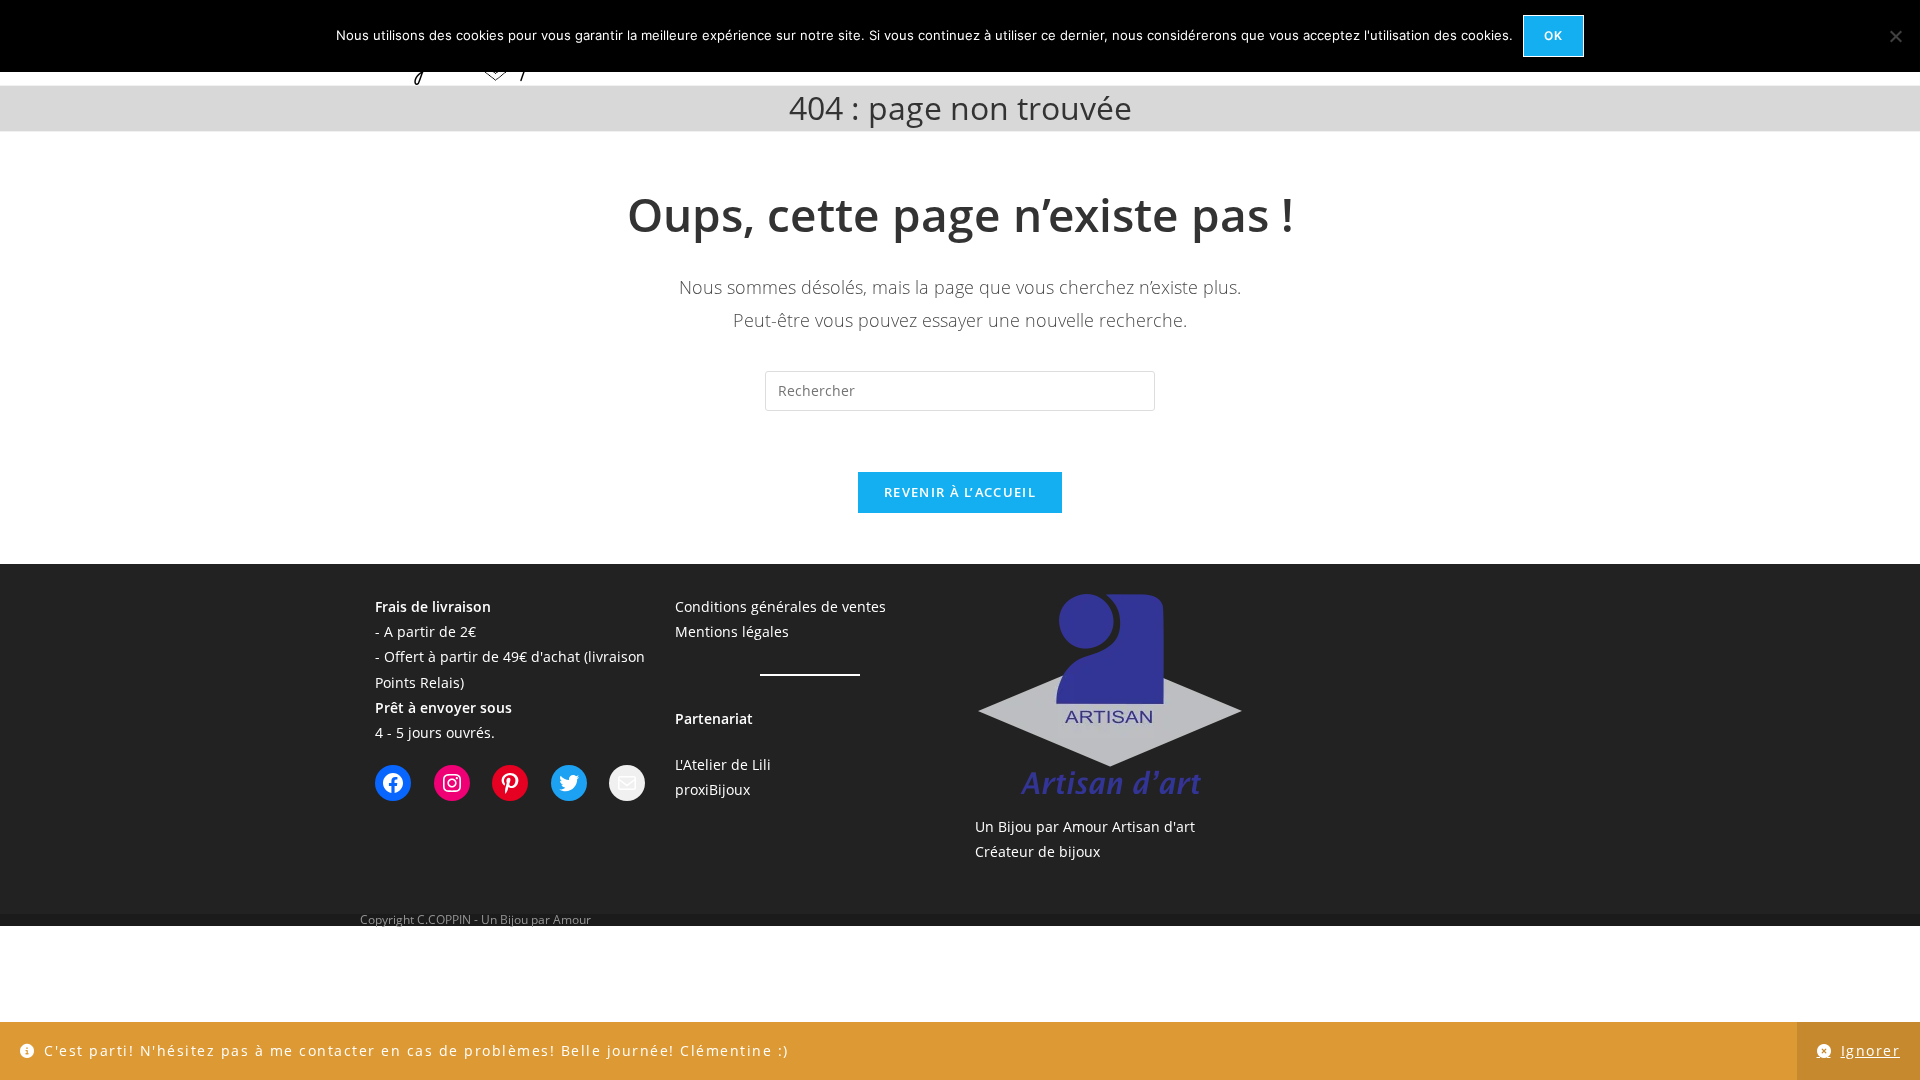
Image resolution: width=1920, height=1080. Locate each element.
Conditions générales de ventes (780, 606)
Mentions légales (732, 631)
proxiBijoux (712, 789)
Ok (1553, 35)
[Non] (1895, 36)
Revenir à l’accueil (960, 492)
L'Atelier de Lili (723, 764)
